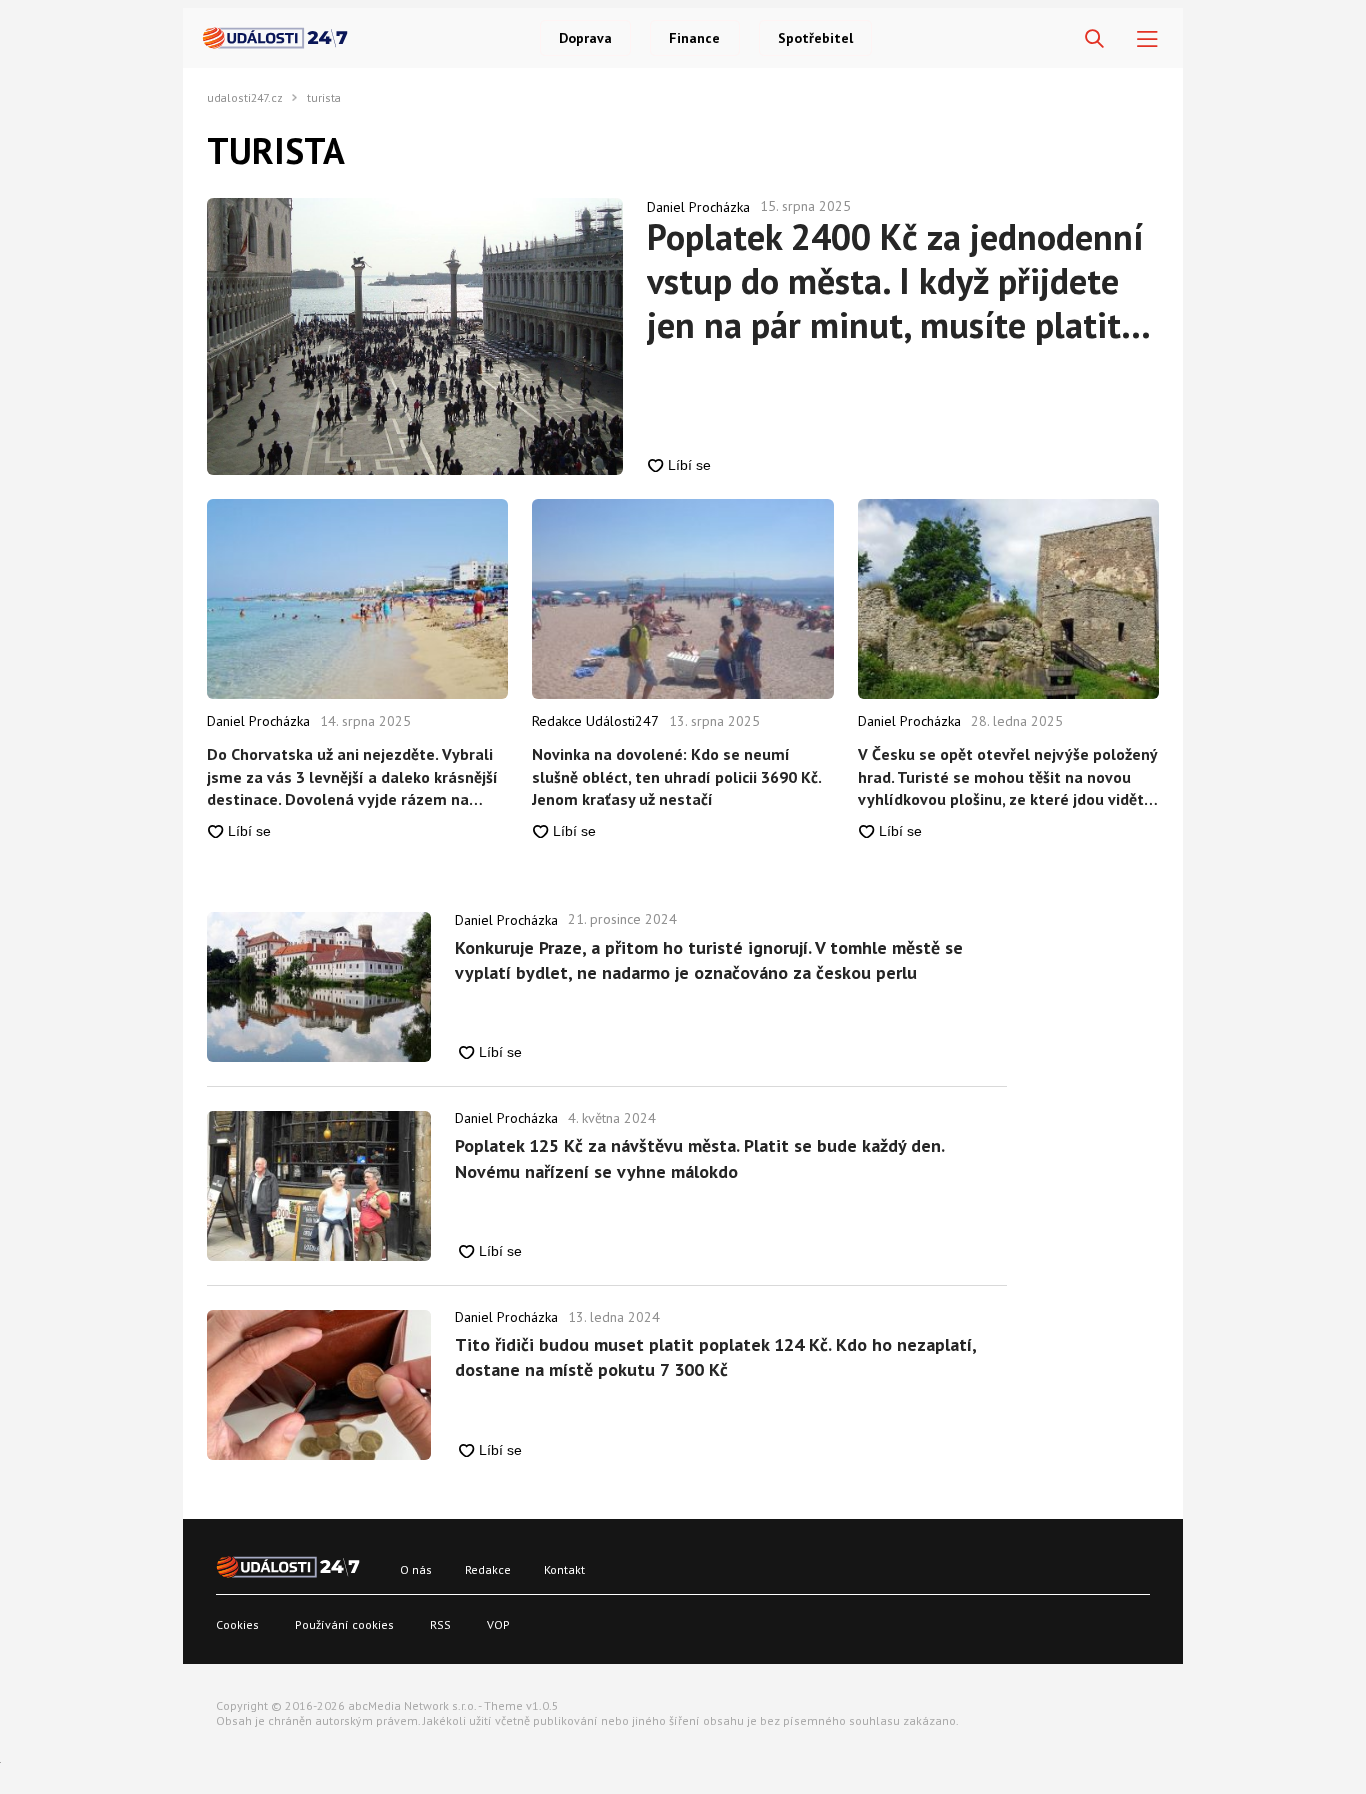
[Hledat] (1094, 39)
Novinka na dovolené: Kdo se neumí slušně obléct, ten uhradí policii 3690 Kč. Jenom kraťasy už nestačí (676, 776)
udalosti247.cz (245, 98)
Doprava (585, 38)
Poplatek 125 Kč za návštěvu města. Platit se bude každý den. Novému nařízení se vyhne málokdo (699, 1158)
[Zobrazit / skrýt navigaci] (1147, 39)
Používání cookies (344, 1624)
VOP (498, 1624)
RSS (440, 1624)
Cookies (237, 1624)
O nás (416, 1569)
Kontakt (564, 1569)
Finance (694, 38)
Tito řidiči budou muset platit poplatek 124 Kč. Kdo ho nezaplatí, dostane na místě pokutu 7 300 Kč (715, 1357)
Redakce (488, 1569)
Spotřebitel (815, 38)
